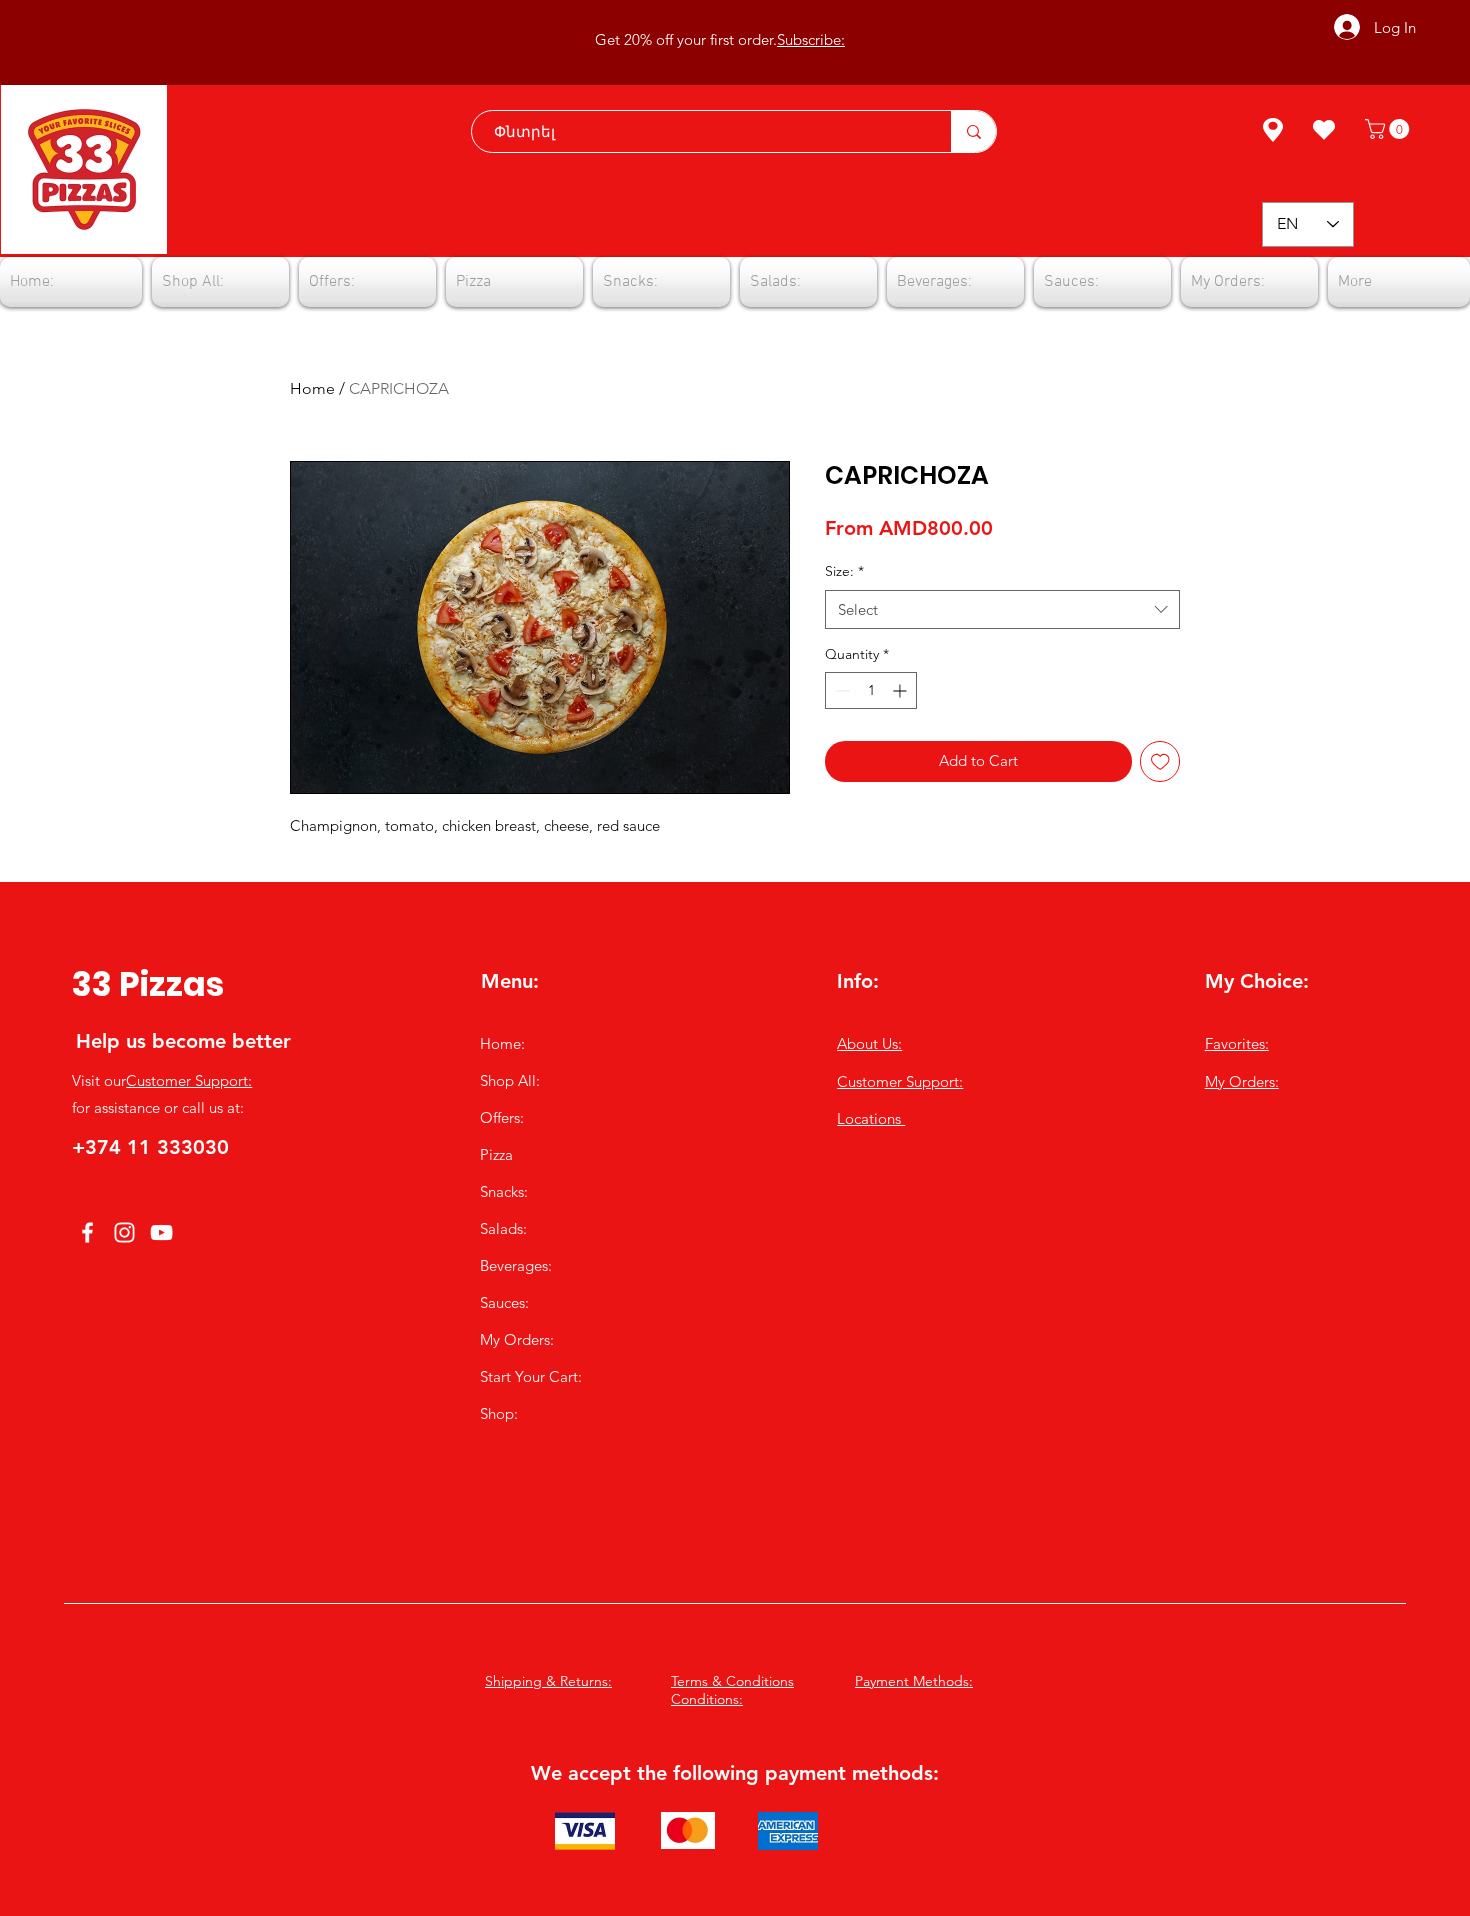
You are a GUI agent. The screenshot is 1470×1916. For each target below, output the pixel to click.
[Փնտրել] (973, 131)
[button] (1389, 129)
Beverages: (516, 1265)
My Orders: (517, 1339)
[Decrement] (840, 690)
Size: (844, 571)
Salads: (503, 1228)
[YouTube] (161, 1232)
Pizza (496, 1154)
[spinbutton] (871, 690)
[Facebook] (87, 1232)
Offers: (502, 1117)
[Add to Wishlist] (1160, 761)
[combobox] (1002, 609)
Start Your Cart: (531, 1376)
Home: (502, 1043)
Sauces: (504, 1302)
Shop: (499, 1413)
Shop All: (510, 1080)
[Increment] (901, 690)
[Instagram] (124, 1232)
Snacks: (504, 1191)
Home (312, 388)
